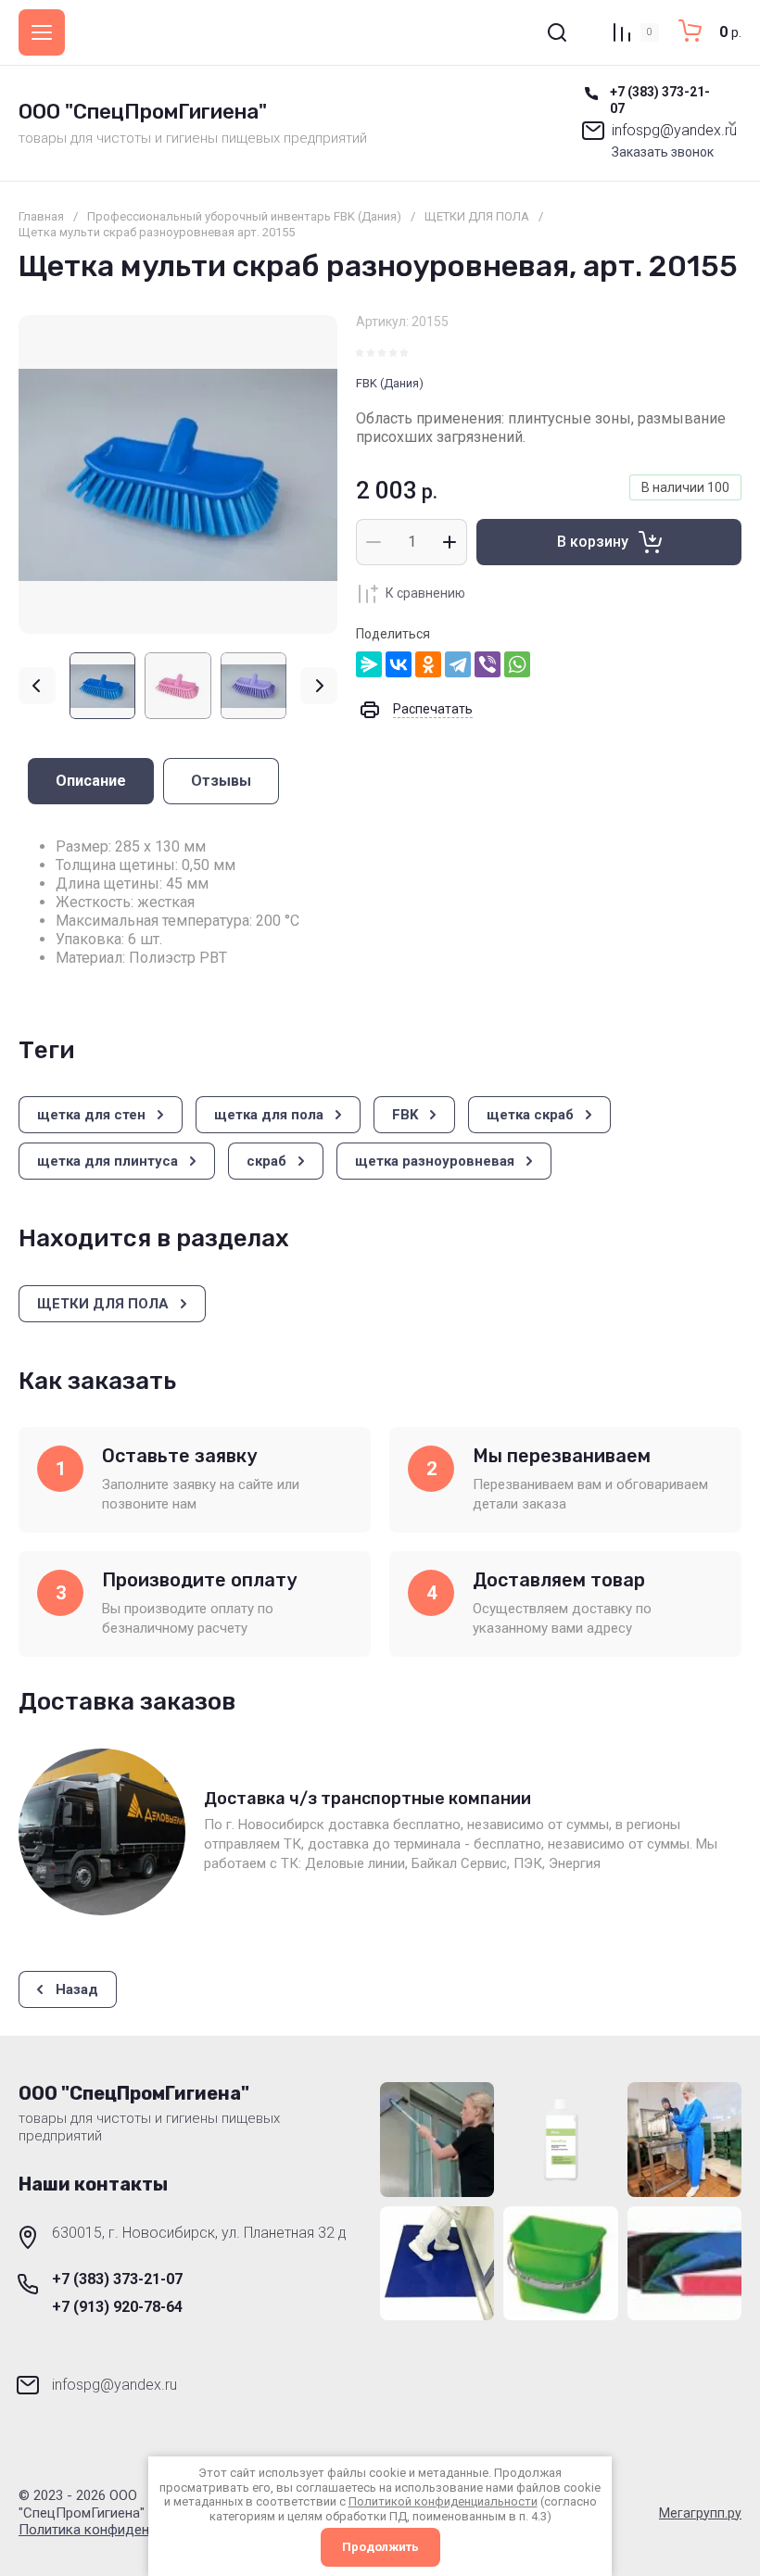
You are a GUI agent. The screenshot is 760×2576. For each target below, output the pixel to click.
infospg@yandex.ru (674, 130)
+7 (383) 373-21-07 (117, 2279)
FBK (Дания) (390, 383)
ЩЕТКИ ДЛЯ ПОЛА (477, 216)
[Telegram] (458, 664)
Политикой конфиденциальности (443, 2501)
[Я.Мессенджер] (369, 664)
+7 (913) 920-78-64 (117, 2307)
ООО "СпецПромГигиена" (143, 112)
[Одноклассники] (428, 664)
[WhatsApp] (517, 664)
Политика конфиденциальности (121, 2530)
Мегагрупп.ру (700, 2513)
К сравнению (425, 593)
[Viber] (488, 664)
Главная (41, 216)
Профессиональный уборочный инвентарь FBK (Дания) (244, 216)
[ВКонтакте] (399, 664)
